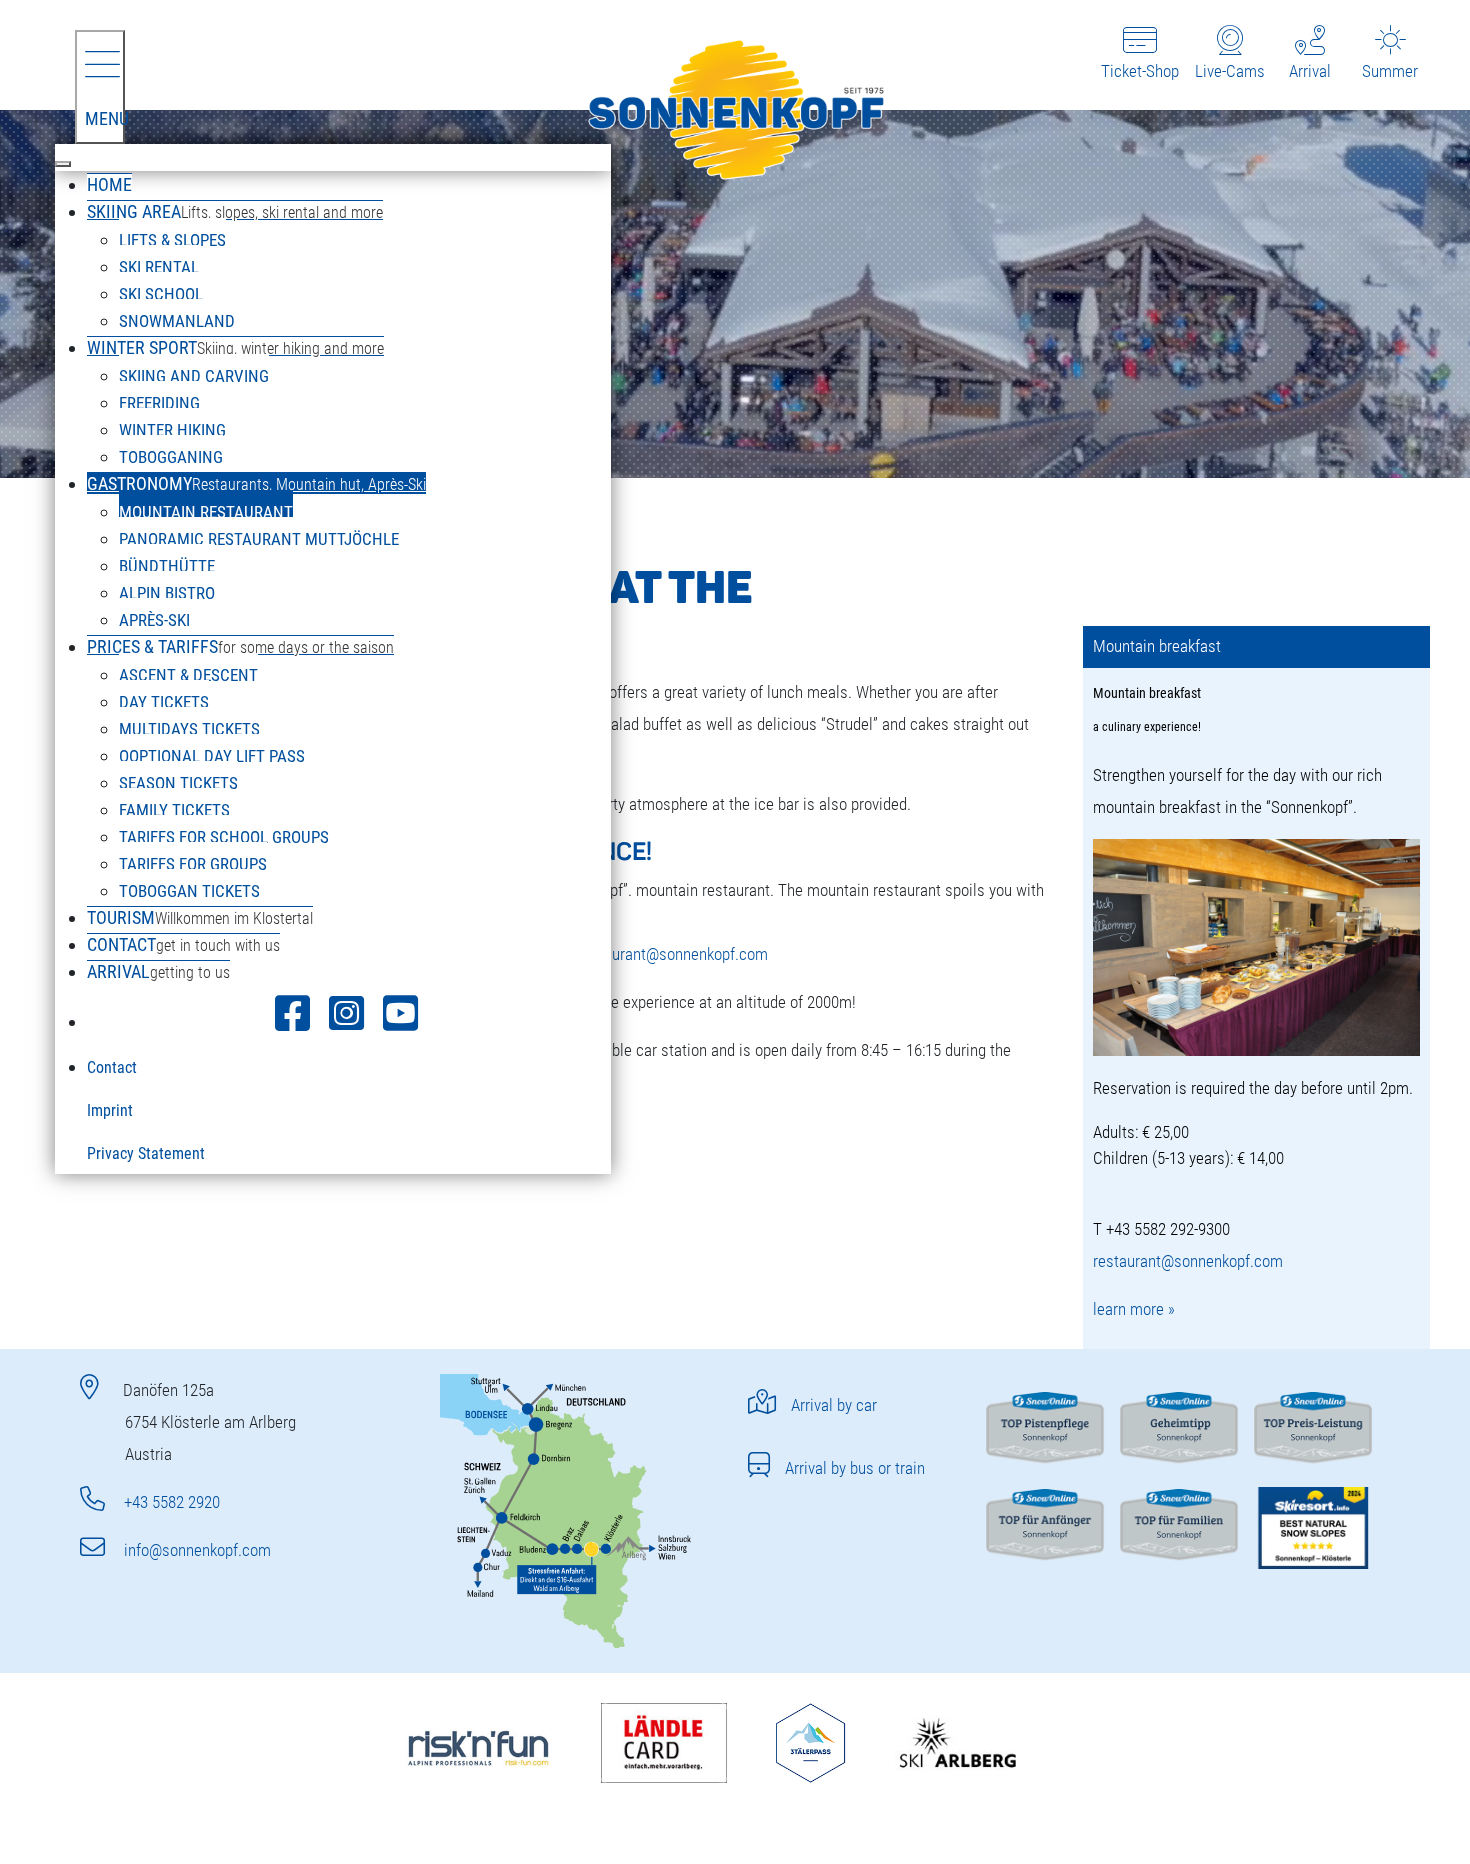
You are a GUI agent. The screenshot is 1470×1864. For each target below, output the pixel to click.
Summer (1390, 71)
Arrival (1310, 71)
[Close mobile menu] (63, 164)
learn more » (1134, 1309)
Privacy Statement (146, 1153)
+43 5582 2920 (170, 1502)
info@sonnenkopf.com (195, 1550)
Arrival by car (834, 1405)
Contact (112, 1067)
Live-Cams (1230, 71)
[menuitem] (109, 184)
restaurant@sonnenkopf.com (673, 954)
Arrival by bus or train (855, 1468)
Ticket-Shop (1140, 71)
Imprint (110, 1110)
